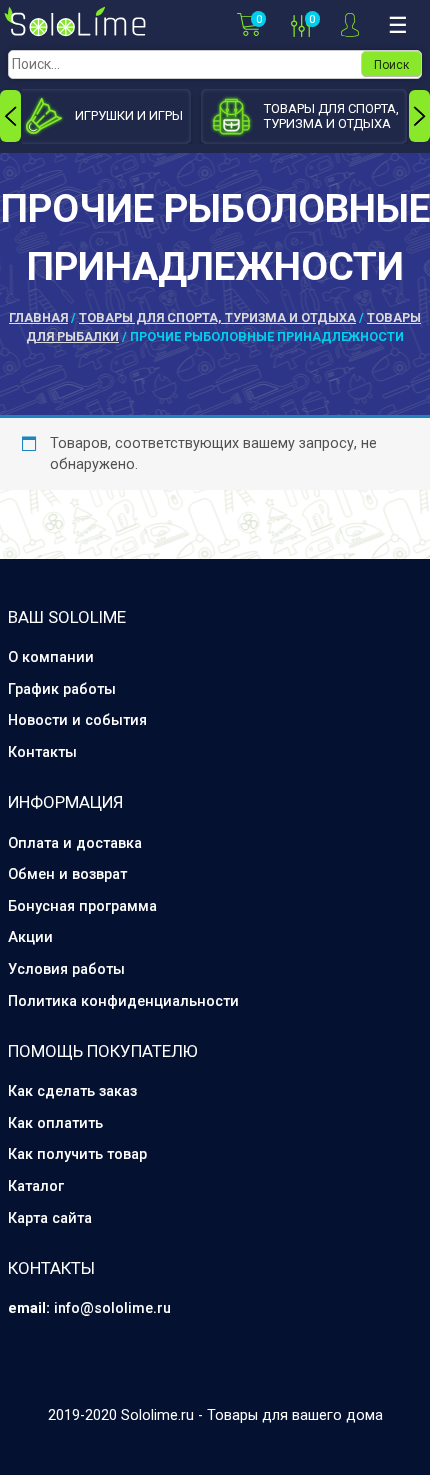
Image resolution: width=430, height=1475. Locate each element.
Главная (38, 317)
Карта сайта (50, 1218)
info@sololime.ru (112, 1308)
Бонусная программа (82, 906)
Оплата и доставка (75, 843)
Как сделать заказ (72, 1091)
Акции (30, 937)
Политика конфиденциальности (123, 1001)
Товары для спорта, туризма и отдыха (217, 317)
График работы (62, 689)
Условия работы (66, 969)
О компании (51, 657)
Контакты (42, 752)
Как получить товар (77, 1154)
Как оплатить (55, 1123)
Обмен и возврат (67, 874)
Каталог (36, 1186)
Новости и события (77, 720)
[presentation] (10, 116)
